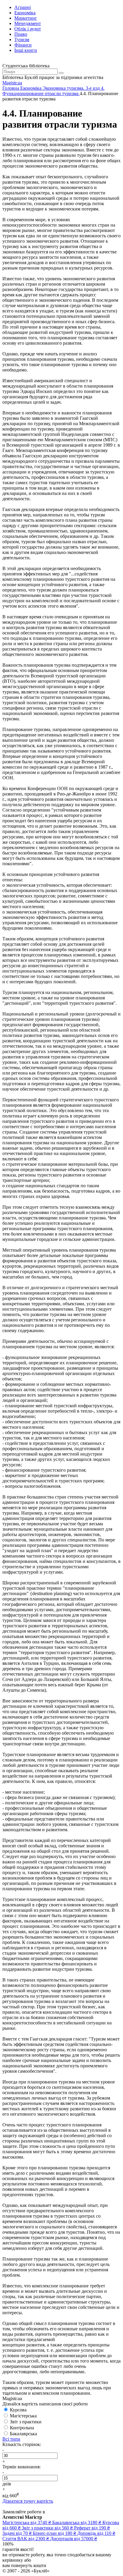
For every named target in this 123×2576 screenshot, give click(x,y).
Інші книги (26, 50)
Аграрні (23, 7)
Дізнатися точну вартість (28, 2501)
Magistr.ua (12, 83)
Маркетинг (26, 18)
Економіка (25, 13)
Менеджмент (28, 23)
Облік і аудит (28, 29)
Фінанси (23, 45)
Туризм (22, 40)
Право (21, 34)
